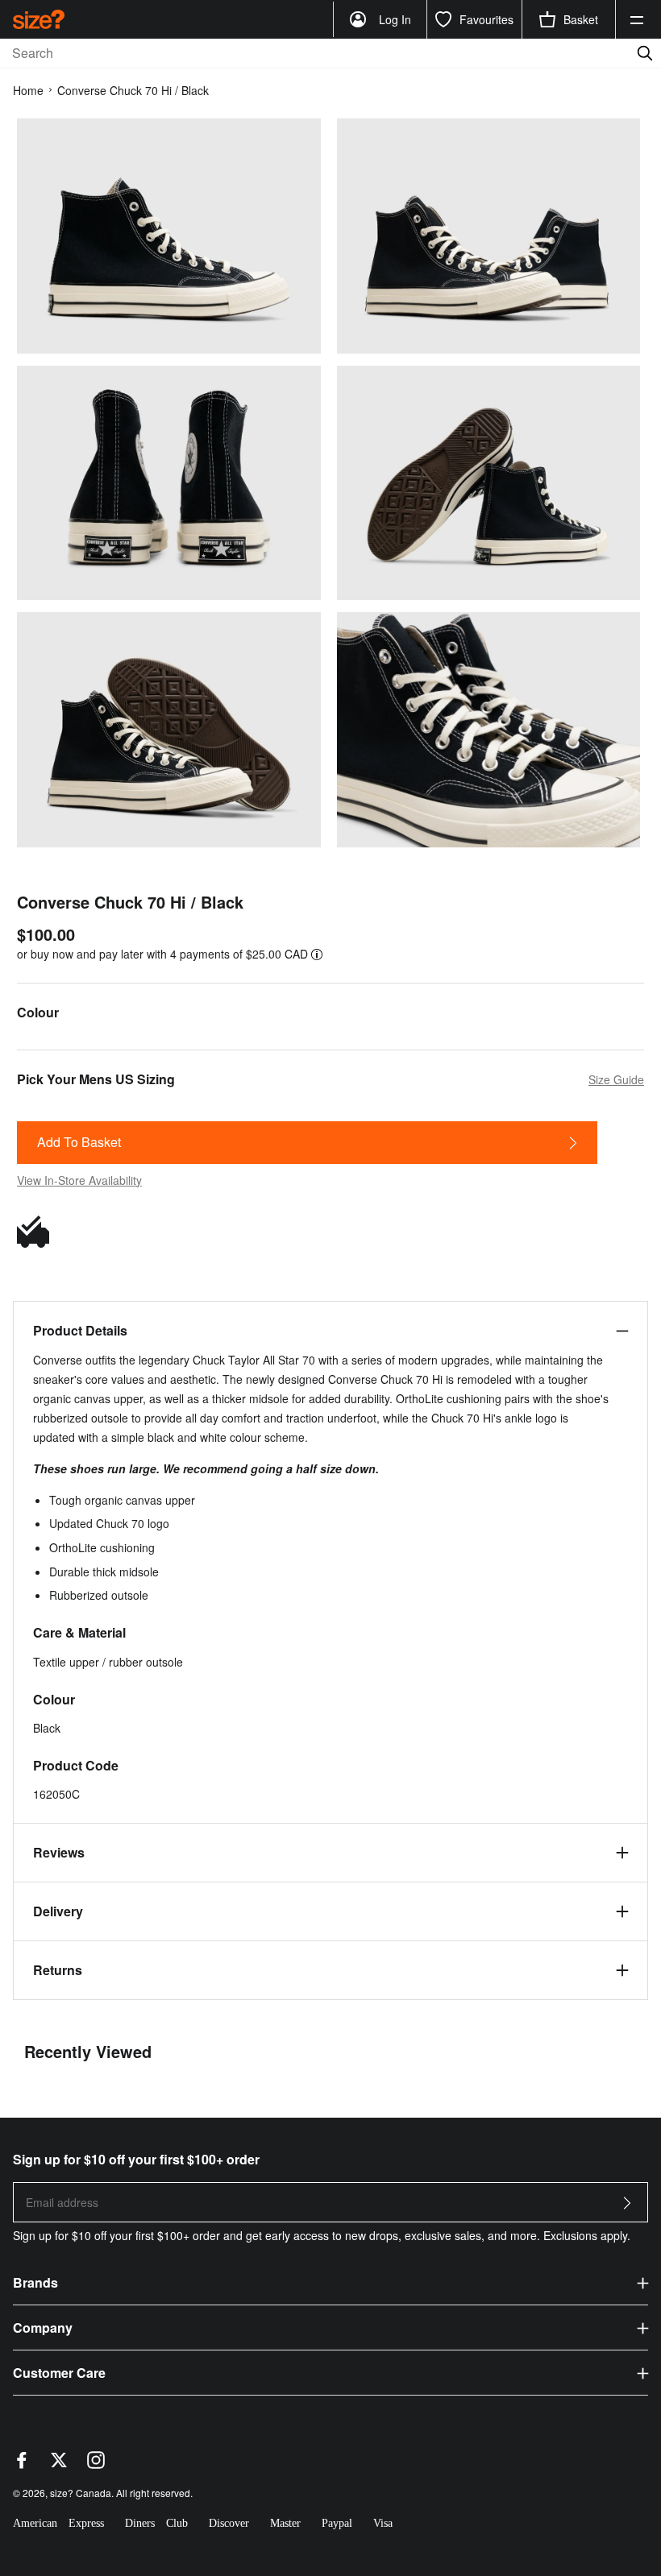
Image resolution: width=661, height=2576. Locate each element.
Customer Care (59, 2373)
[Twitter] (59, 2464)
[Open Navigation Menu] (637, 19)
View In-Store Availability (79, 1180)
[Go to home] (39, 19)
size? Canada (81, 2493)
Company (43, 2328)
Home (28, 90)
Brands (35, 2282)
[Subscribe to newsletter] (627, 2207)
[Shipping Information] (37, 1232)
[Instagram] (96, 2464)
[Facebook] (22, 2464)
